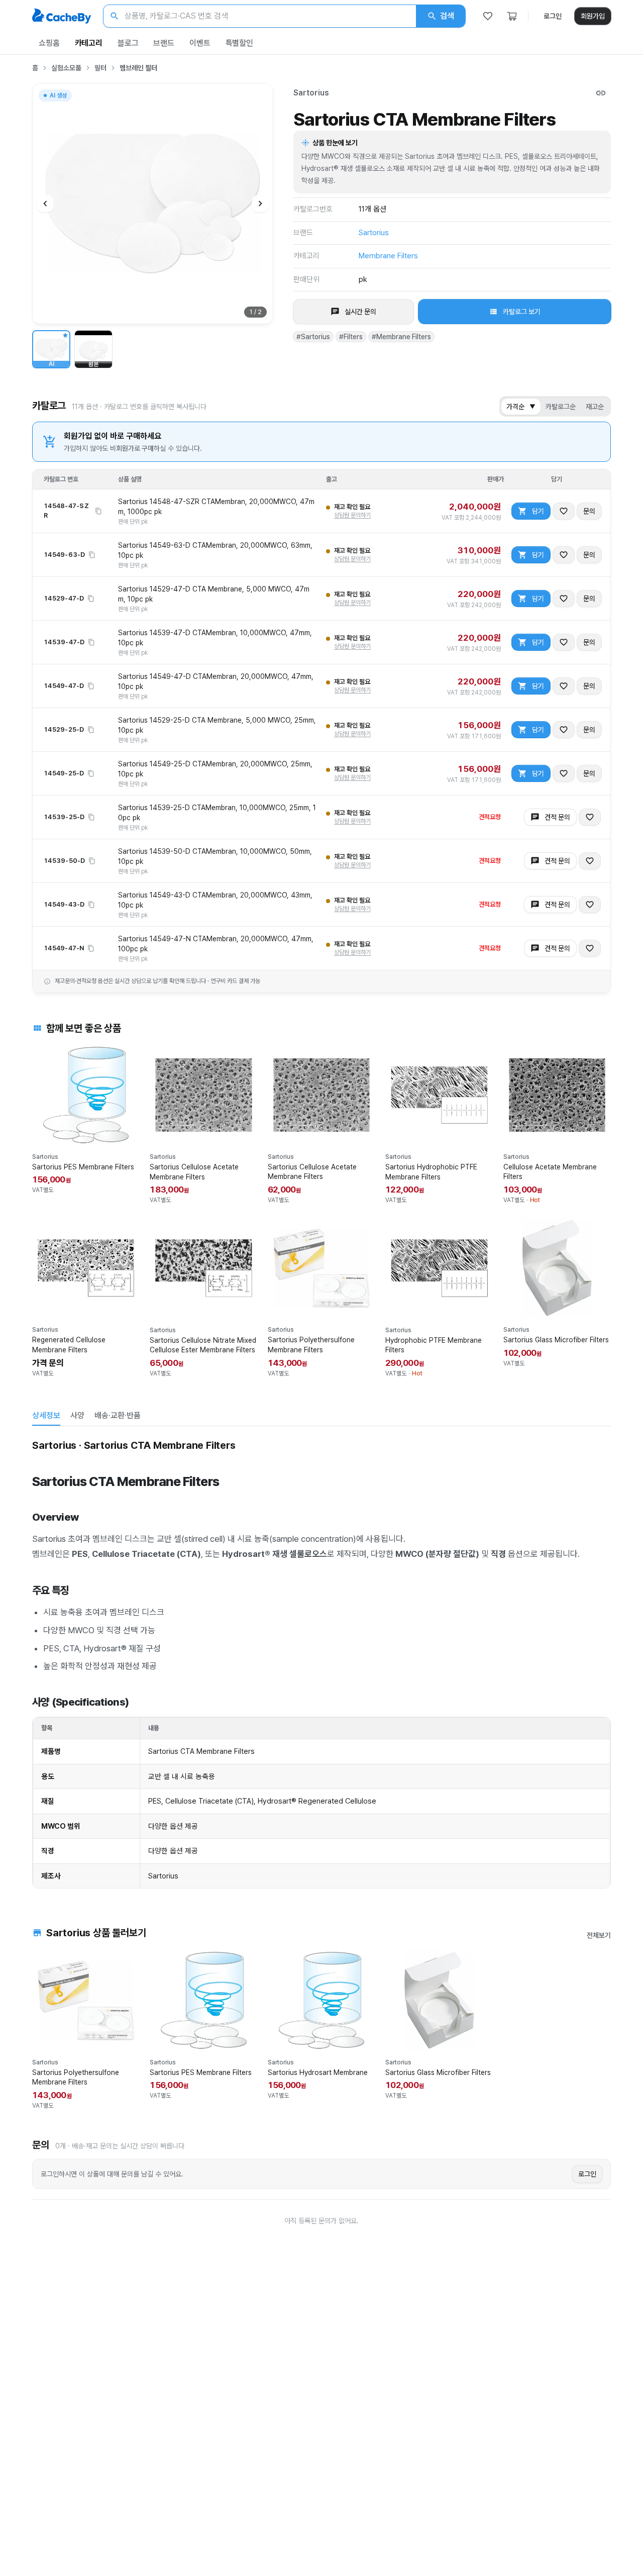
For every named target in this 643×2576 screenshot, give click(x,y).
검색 (447, 16)
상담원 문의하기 (352, 515)
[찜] (488, 16)
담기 (538, 511)
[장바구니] (512, 16)
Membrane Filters (388, 256)
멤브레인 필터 (138, 68)
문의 (589, 511)
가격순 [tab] (521, 407)
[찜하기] (564, 511)
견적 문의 (557, 817)
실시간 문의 (360, 312)
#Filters (351, 337)
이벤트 (200, 43)
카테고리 (89, 43)
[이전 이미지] (45, 204)
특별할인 (239, 43)
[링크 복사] (601, 93)
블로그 (128, 43)
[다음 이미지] (260, 204)
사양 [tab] (77, 1415)
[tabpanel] (321, 1662)
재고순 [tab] (595, 407)
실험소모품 (66, 68)
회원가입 (593, 16)
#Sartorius (313, 337)
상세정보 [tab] (46, 1415)
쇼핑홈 (49, 43)
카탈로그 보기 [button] (522, 312)
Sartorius (311, 93)
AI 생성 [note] (58, 97)
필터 (100, 68)
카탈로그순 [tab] (561, 407)
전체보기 (599, 1935)
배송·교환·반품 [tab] (118, 1415)
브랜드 (164, 43)
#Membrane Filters (401, 337)
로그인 (553, 16)
